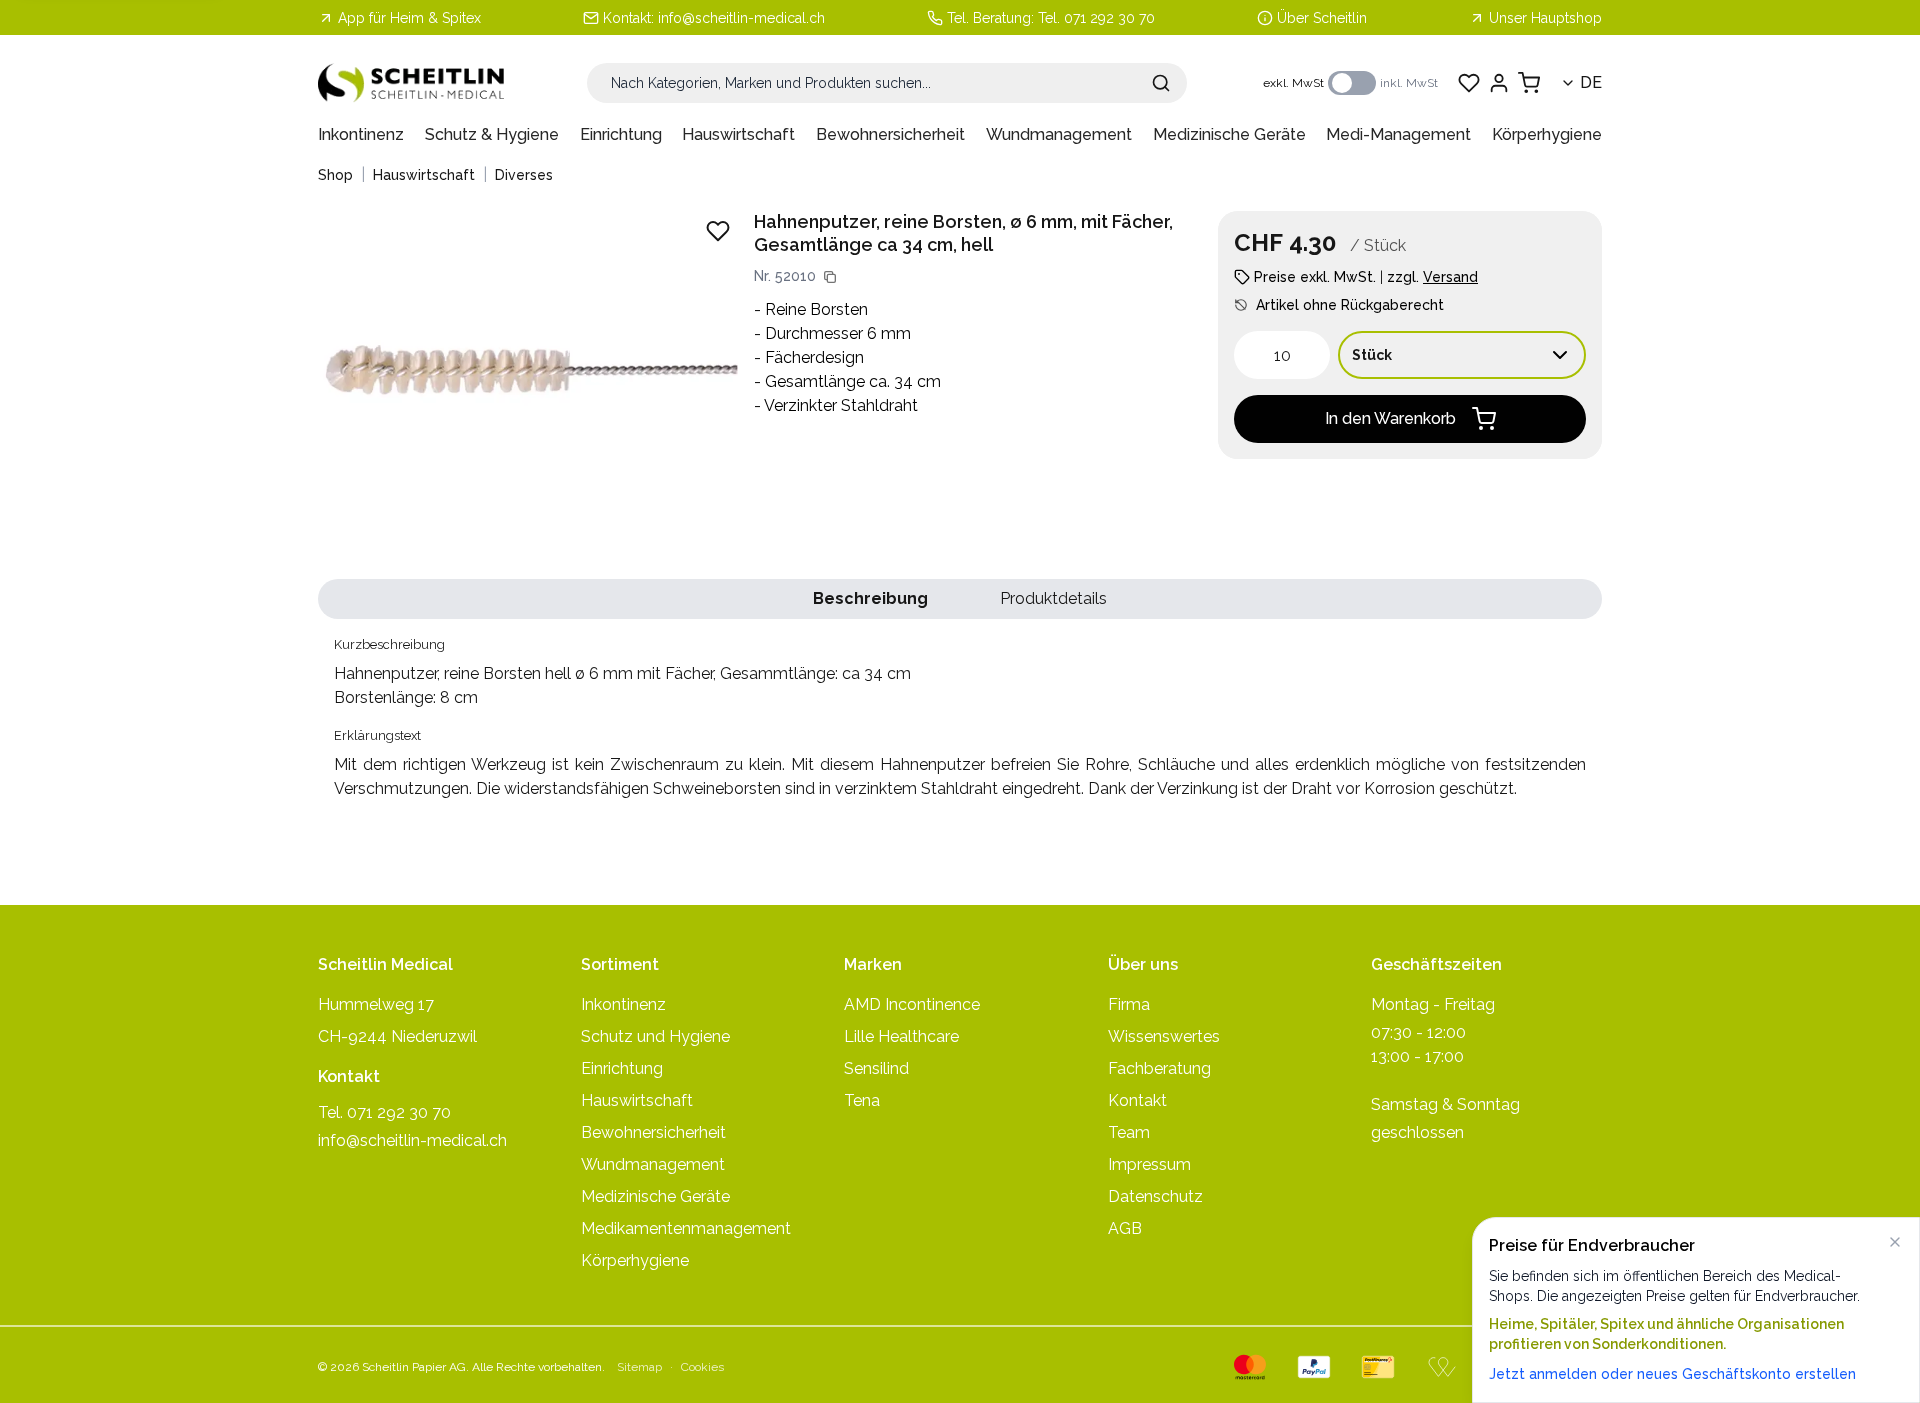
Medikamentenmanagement (686, 1228)
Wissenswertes (1164, 1036)
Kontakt (1137, 1100)
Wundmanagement (1059, 134)
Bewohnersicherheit (890, 134)
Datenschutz (1155, 1196)
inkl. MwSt (1409, 83)
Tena (862, 1100)
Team (1129, 1132)
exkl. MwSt (1293, 83)
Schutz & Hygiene (492, 134)
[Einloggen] (1499, 83)
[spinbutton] (1282, 355)
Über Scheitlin (1322, 18)
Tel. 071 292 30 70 (1096, 18)
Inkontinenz (361, 134)
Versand (1450, 277)
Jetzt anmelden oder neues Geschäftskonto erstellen (1672, 1374)
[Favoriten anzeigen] (1469, 83)
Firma (1129, 1004)
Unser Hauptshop (1545, 18)
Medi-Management (1398, 134)
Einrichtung (621, 134)
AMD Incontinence (912, 1004)
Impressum (1149, 1164)
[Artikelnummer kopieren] (830, 277)
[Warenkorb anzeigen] (1529, 83)
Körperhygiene (1547, 134)
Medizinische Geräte (1229, 134)
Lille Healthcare (901, 1036)
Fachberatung (1159, 1068)
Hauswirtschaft (738, 134)
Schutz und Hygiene (655, 1036)
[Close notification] (1895, 1242)
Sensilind (876, 1068)
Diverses (524, 175)
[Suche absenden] (1161, 83)
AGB (1125, 1228)
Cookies (702, 1367)
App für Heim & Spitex (409, 18)
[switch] (1352, 83)
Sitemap (639, 1367)
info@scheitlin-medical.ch (741, 18)
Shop (335, 175)
